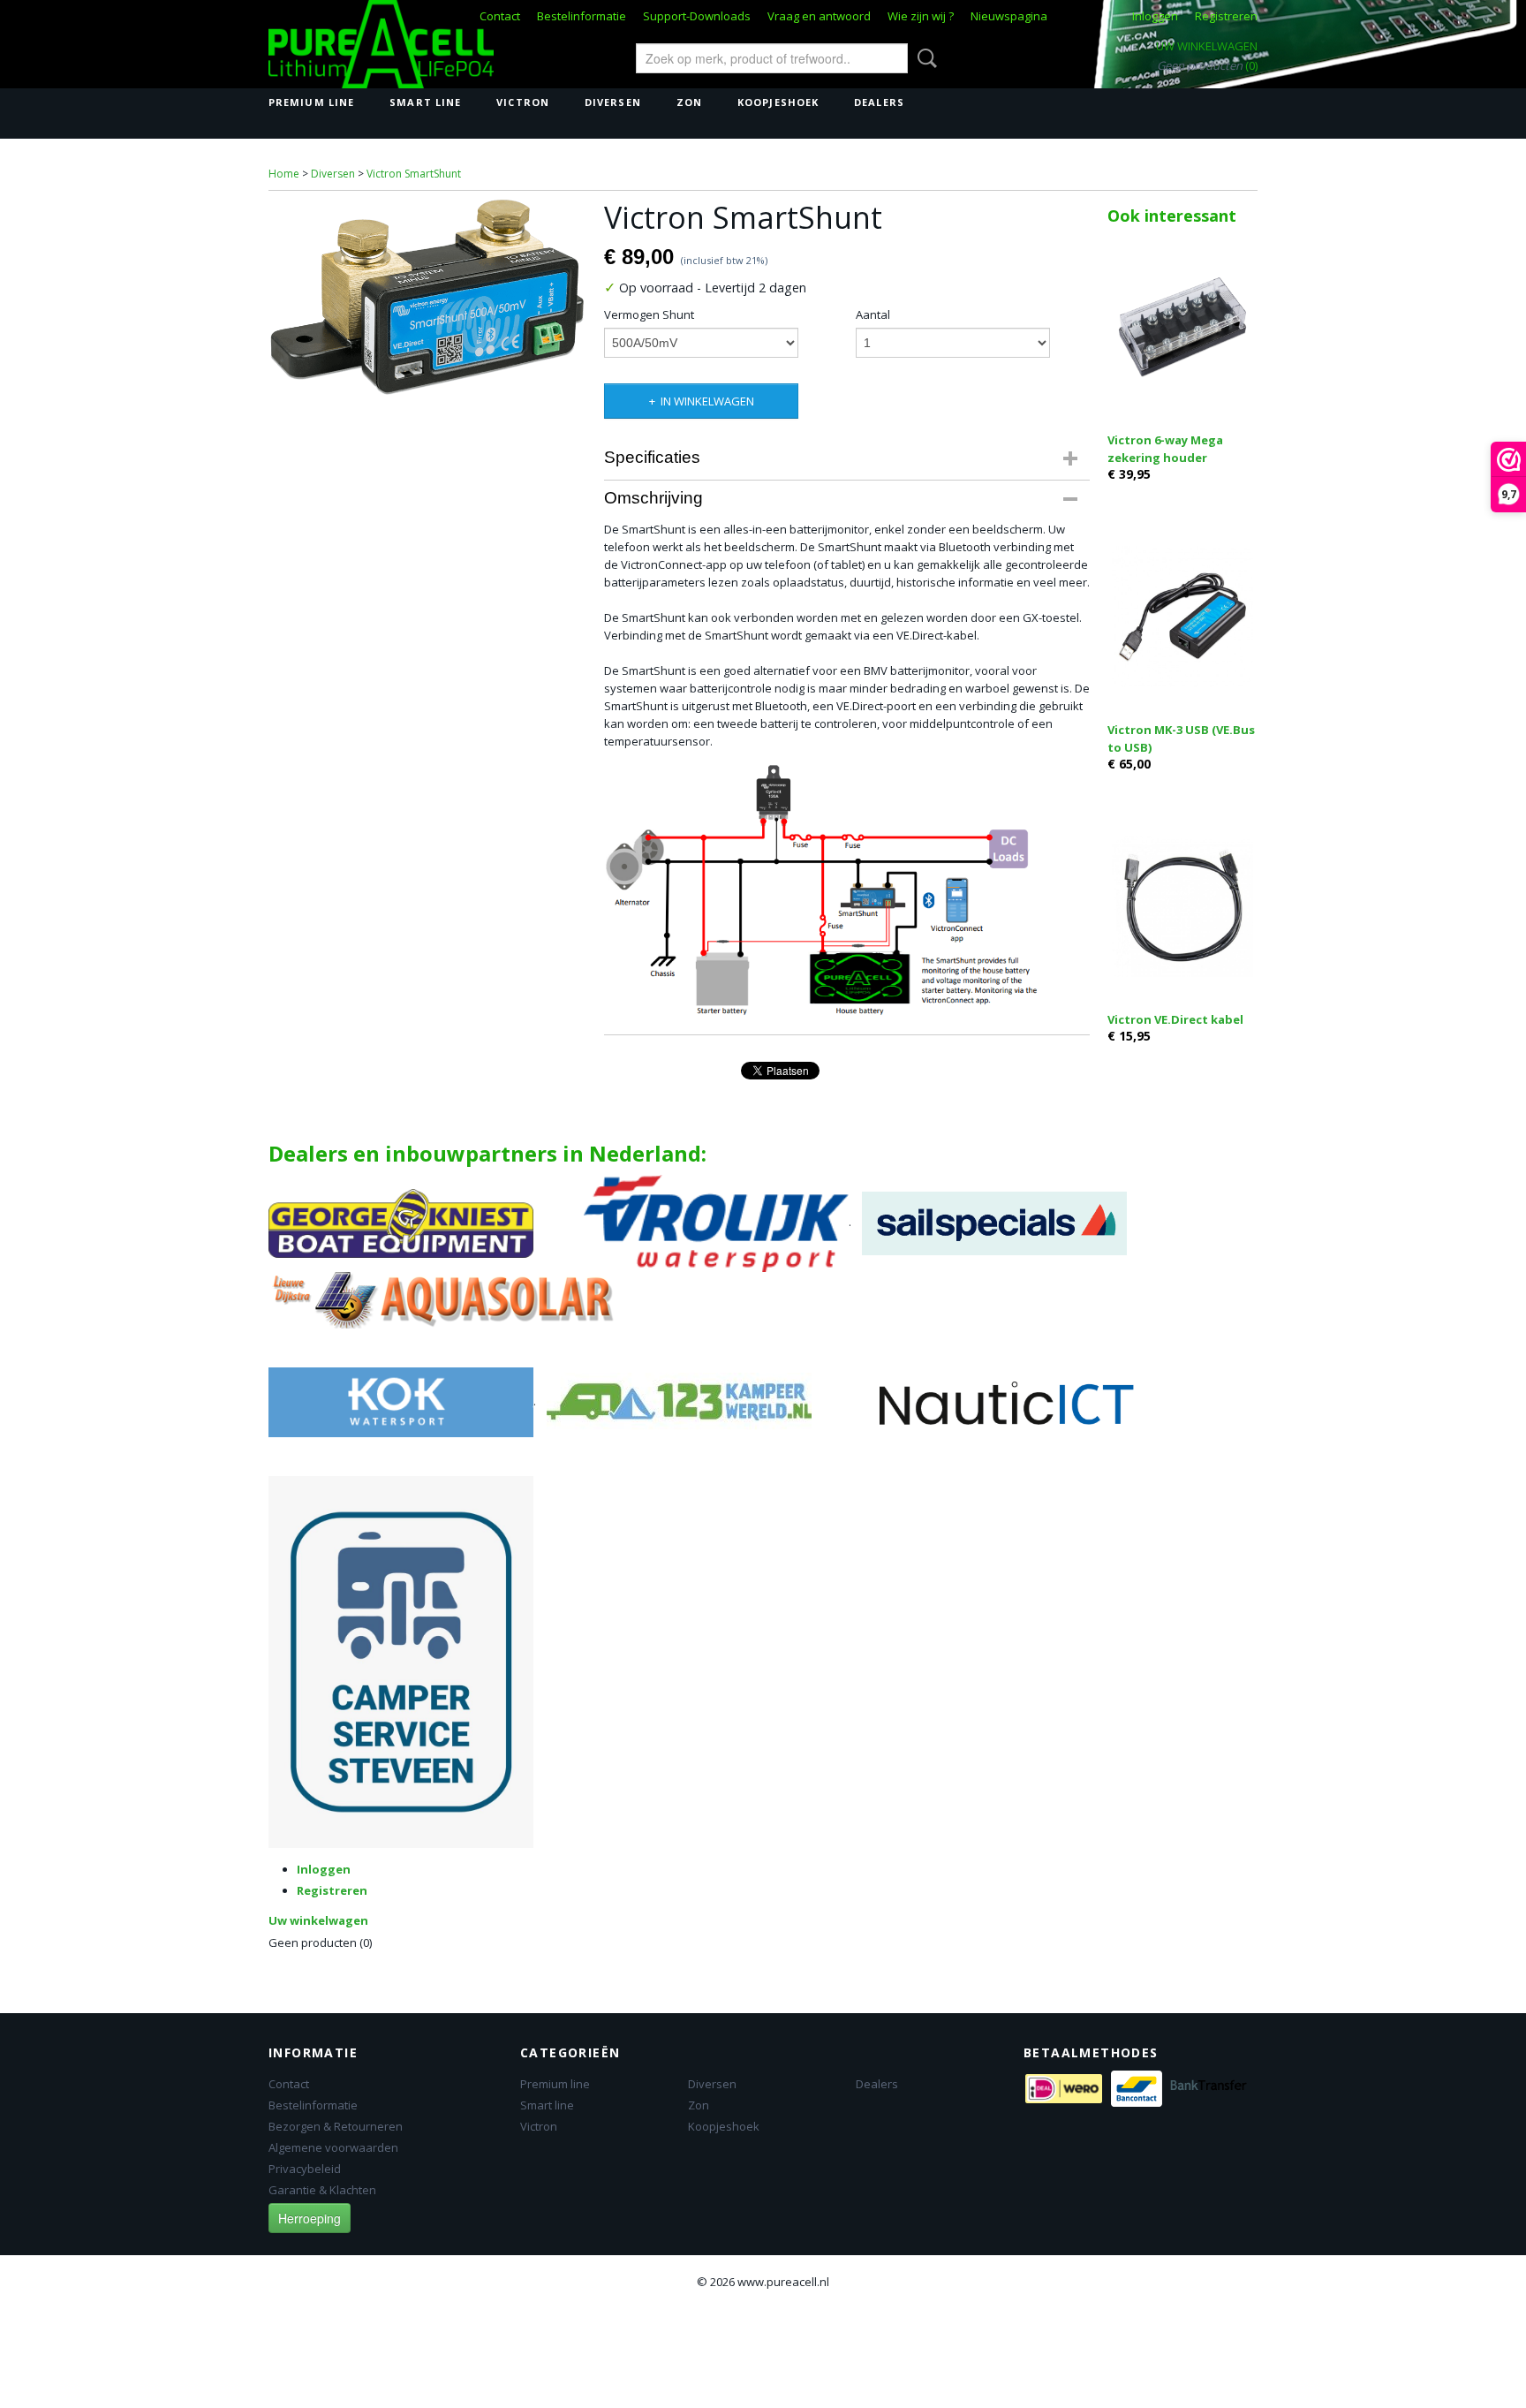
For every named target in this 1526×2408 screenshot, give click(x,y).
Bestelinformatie (582, 16)
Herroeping (310, 2218)
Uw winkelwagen (1207, 46)
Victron (523, 102)
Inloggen (1155, 16)
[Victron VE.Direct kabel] (1182, 906)
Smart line (425, 102)
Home (284, 174)
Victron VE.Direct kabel (1175, 1019)
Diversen (613, 102)
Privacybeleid (305, 2169)
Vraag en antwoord (819, 16)
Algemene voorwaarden (333, 2147)
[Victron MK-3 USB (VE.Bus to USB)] (1182, 616)
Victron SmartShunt (414, 174)
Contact (500, 16)
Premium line (311, 102)
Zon (689, 102)
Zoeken (924, 58)
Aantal (873, 314)
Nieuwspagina (1009, 16)
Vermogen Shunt (649, 314)
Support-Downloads (697, 16)
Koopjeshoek (778, 102)
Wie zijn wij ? (921, 16)
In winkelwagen (707, 401)
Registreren (1226, 16)
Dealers (879, 102)
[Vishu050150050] (427, 297)
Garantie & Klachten (322, 2190)
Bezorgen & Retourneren (336, 2126)
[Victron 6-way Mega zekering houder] (1182, 326)
